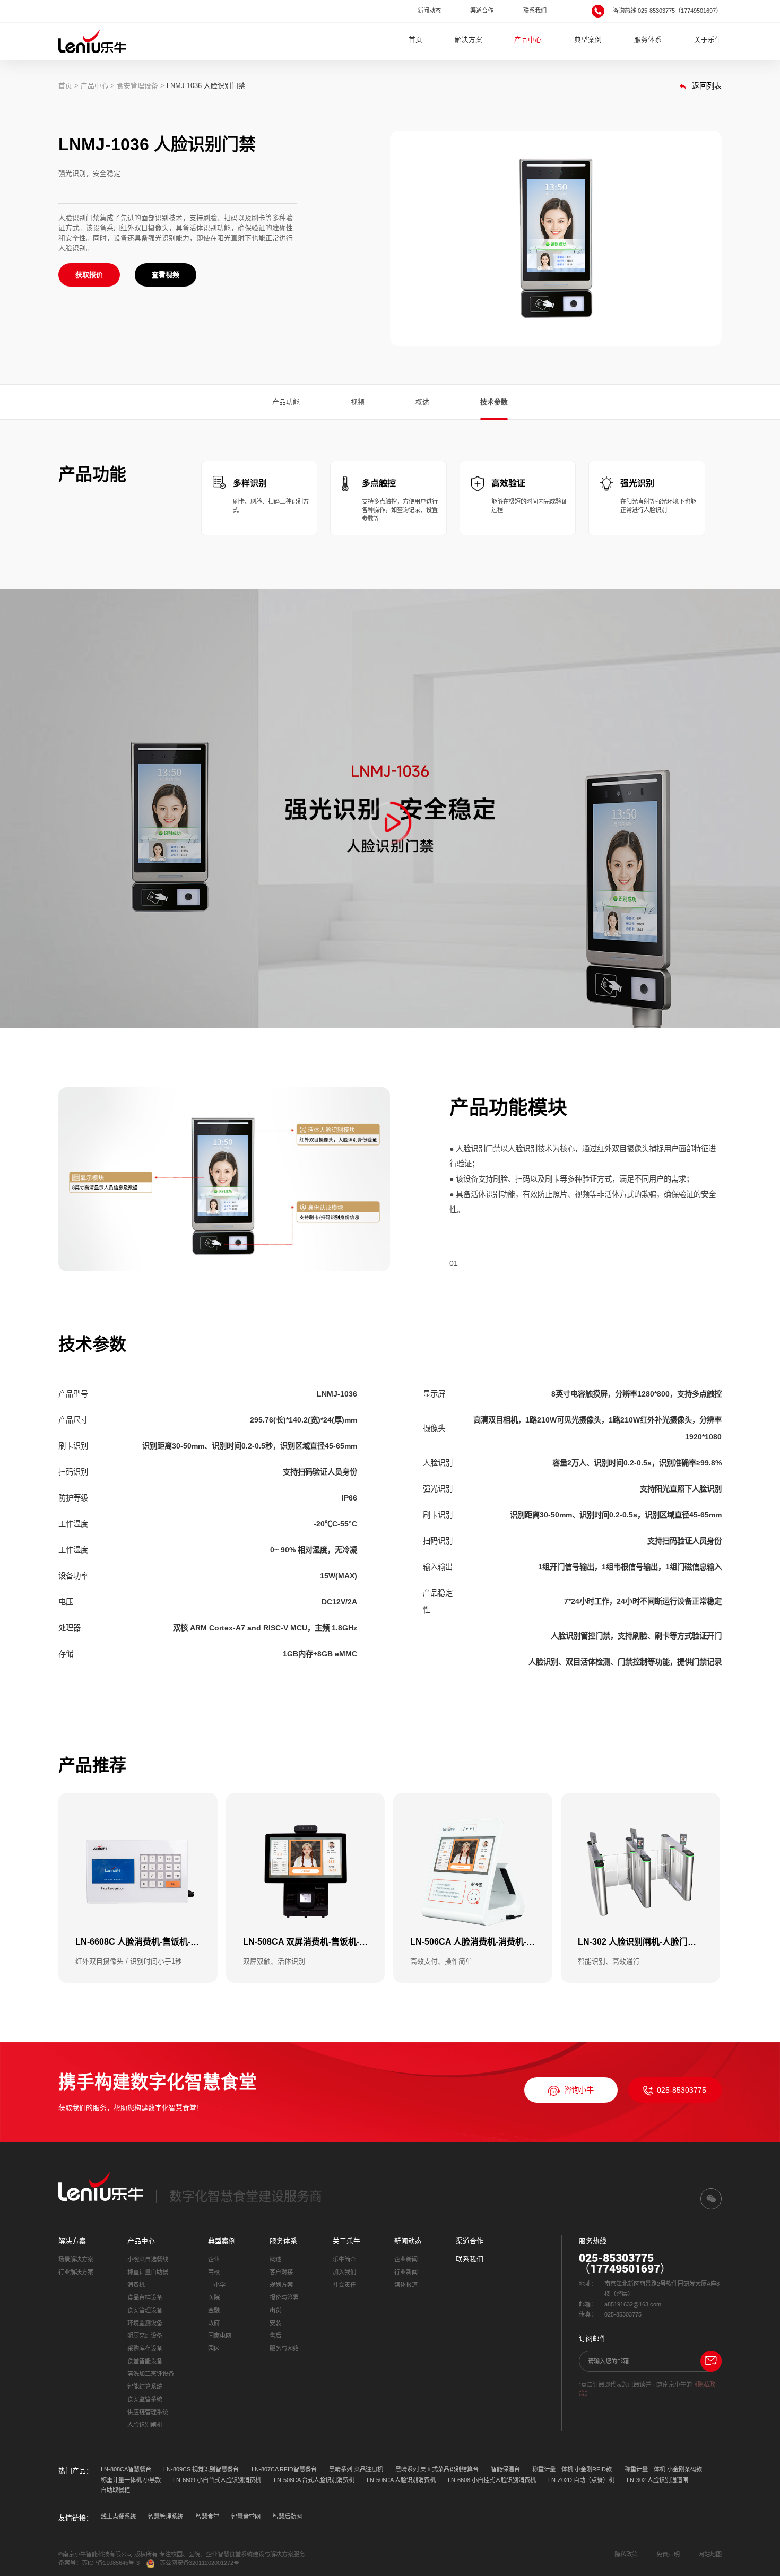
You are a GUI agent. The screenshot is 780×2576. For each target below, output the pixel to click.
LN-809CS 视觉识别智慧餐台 (201, 2469)
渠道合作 (482, 11)
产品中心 (528, 40)
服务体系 (648, 40)
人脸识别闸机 (145, 2425)
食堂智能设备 (145, 2361)
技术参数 (494, 402)
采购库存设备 (145, 2348)
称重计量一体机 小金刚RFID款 (572, 2469)
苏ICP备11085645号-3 (111, 2563)
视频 (358, 402)
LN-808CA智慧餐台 (126, 2469)
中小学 (217, 2285)
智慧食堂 (207, 2517)
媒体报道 (406, 2285)
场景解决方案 (76, 2259)
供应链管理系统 (148, 2412)
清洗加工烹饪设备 (151, 2374)
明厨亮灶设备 (145, 2336)
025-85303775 (682, 2090)
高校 (214, 2272)
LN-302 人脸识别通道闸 (657, 2480)
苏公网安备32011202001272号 (200, 2563)
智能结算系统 (145, 2387)
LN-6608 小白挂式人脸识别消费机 (492, 2480)
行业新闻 (406, 2272)
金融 (214, 2310)
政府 (214, 2323)
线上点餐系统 (118, 2517)
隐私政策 (626, 2554)
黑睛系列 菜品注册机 (356, 2469)
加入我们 (344, 2272)
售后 (275, 2336)
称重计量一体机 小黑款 (131, 2480)
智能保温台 (505, 2469)
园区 (214, 2348)
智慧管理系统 (166, 2517)
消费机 (136, 2285)
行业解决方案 (76, 2272)
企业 (214, 2259)
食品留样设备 (145, 2297)
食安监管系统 (145, 2399)
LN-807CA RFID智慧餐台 (284, 2469)
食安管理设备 (137, 86)
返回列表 (706, 86)
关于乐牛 (708, 40)
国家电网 (220, 2336)
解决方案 (469, 40)
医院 (214, 2297)
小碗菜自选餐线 (148, 2259)
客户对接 (281, 2272)
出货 (275, 2310)
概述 (422, 402)
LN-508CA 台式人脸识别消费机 (314, 2480)
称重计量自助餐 (148, 2272)
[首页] (92, 41)
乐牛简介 (344, 2259)
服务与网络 (284, 2348)
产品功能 (286, 402)
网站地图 (710, 2554)
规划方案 (281, 2285)
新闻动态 (429, 11)
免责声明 (668, 2554)
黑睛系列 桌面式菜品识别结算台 (437, 2469)
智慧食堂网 (246, 2517)
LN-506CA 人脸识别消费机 (401, 2480)
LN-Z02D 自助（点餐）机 (581, 2480)
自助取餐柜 (115, 2490)
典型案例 (588, 40)
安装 (275, 2323)
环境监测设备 (145, 2323)
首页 (415, 40)
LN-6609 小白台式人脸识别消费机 (217, 2480)
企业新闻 (406, 2259)
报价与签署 (284, 2297)
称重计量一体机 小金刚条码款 (663, 2469)
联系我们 (535, 11)
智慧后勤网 (287, 2517)
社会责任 (344, 2285)
